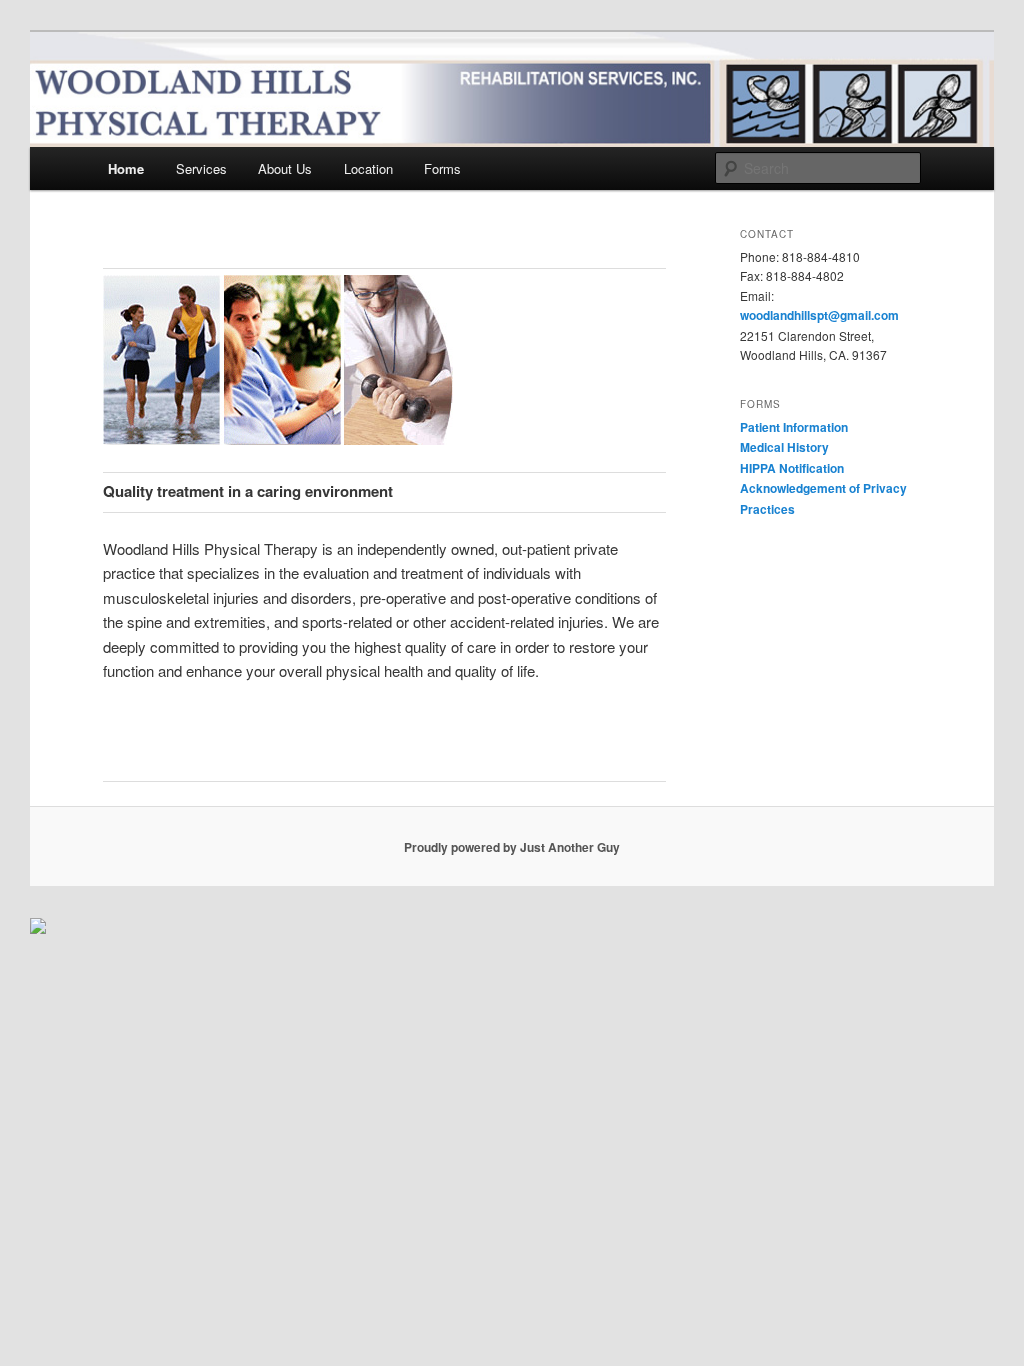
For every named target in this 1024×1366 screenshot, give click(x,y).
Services (201, 168)
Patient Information (794, 427)
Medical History (784, 447)
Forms (442, 168)
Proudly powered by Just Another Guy (512, 847)
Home (126, 168)
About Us (285, 168)
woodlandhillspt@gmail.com (819, 315)
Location (368, 168)
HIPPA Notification (792, 468)
